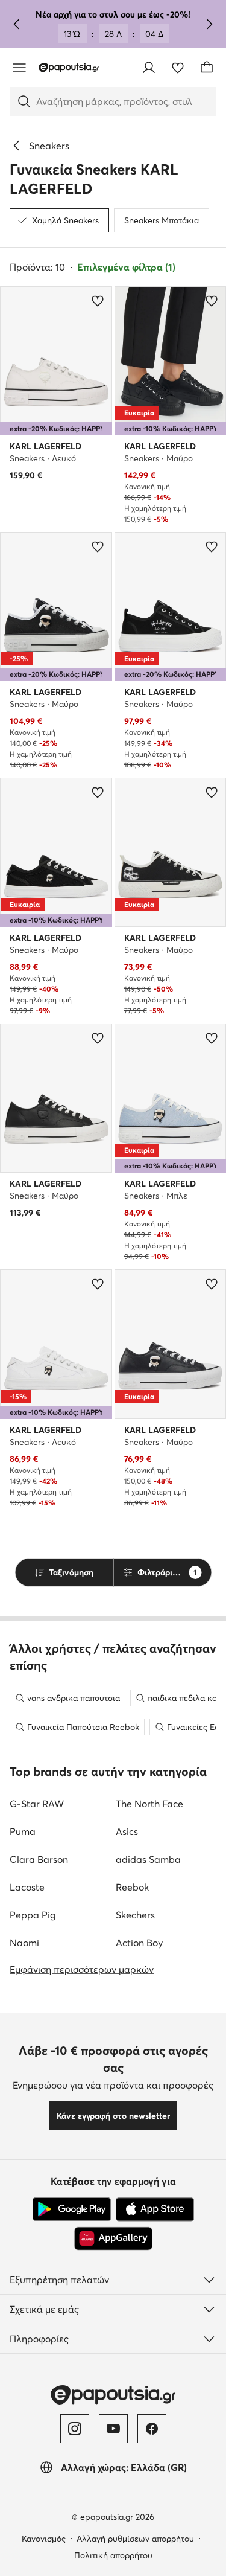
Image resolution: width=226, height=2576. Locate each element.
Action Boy (139, 1943)
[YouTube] (113, 2429)
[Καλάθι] (207, 68)
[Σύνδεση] (149, 68)
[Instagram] (75, 2429)
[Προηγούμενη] (17, 24)
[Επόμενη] (209, 24)
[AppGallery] (113, 2238)
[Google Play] (72, 2209)
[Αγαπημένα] (178, 68)
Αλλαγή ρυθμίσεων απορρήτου (135, 2539)
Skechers (135, 1915)
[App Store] (155, 2209)
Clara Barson (39, 1859)
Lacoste (27, 1887)
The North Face (149, 1804)
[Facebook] (152, 2429)
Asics (127, 1831)
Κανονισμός (44, 2539)
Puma (23, 1831)
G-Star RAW (37, 1804)
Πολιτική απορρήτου (113, 2555)
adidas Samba (148, 1859)
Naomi (24, 1943)
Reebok (132, 1887)
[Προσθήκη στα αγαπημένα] (98, 301)
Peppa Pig (33, 1915)
